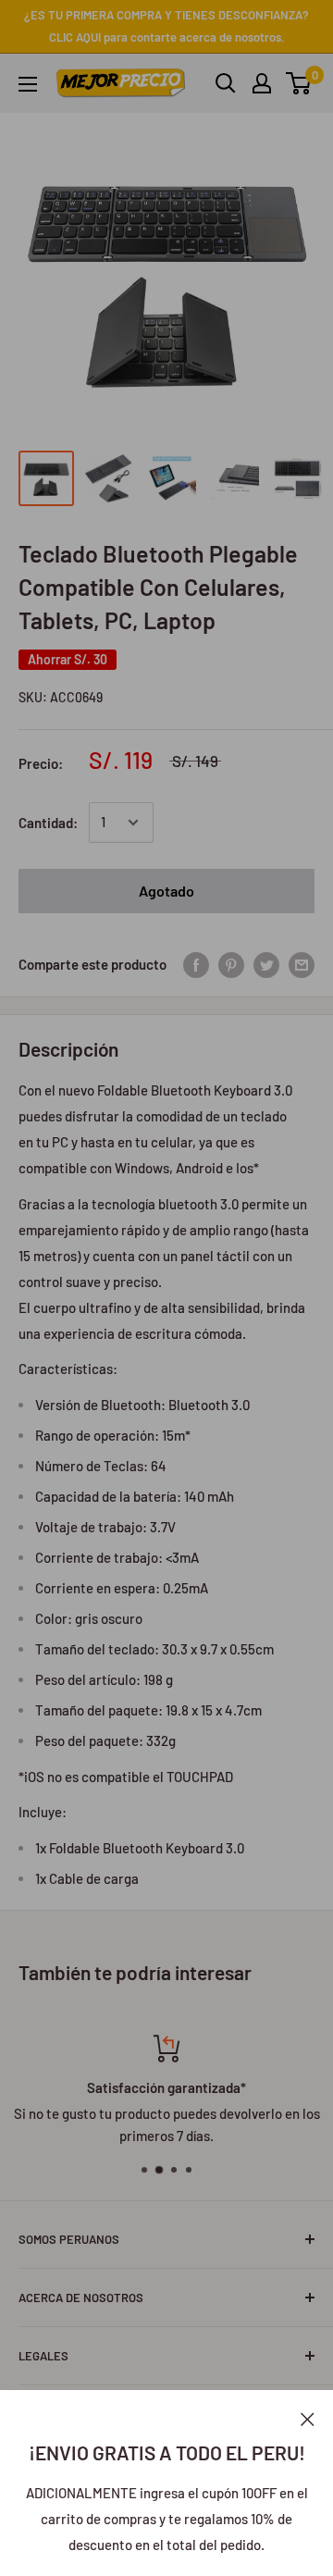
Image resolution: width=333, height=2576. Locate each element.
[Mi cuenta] (262, 83)
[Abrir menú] (28, 84)
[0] (299, 83)
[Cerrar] (308, 2418)
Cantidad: (48, 823)
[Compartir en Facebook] (196, 964)
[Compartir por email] (302, 964)
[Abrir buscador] (226, 83)
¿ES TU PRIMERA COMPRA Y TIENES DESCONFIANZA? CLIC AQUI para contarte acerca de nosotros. (166, 26)
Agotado (166, 891)
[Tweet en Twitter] (266, 964)
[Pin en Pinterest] (231, 964)
